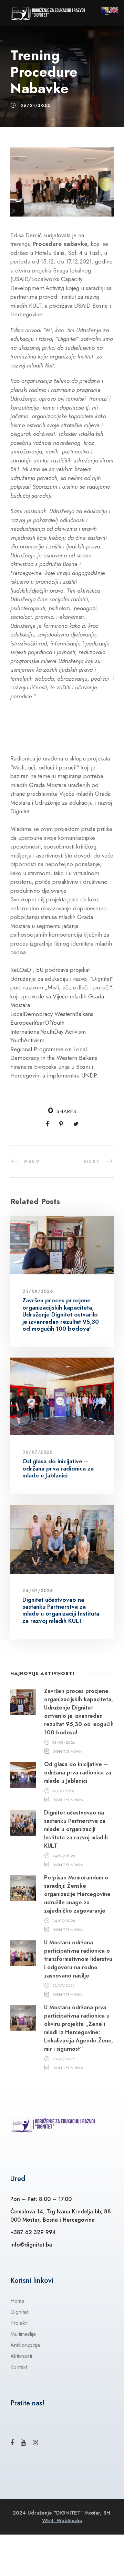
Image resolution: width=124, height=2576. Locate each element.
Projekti (19, 2323)
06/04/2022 (35, 105)
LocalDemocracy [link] (32, 1014)
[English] (114, 9)
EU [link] (40, 970)
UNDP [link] (89, 1075)
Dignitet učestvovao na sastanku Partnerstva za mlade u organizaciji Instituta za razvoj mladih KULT (61, 1610)
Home (17, 2301)
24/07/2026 (38, 1591)
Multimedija (23, 2334)
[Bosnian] (105, 9)
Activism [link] (75, 1032)
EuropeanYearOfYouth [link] (37, 1023)
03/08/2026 (38, 1291)
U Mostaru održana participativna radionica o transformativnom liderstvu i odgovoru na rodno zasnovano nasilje (78, 1959)
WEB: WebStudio (62, 2520)
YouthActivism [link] (27, 1040)
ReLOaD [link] (21, 970)
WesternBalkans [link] (74, 1014)
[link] (54, 1054)
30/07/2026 (38, 1452)
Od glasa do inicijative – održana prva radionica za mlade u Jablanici (58, 1468)
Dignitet (19, 2312)
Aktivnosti (21, 2356)
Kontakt (19, 2367)
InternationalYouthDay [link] (37, 1032)
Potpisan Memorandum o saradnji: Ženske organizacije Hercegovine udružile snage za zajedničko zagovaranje (77, 1894)
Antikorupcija (25, 2345)
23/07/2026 (64, 1985)
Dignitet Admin (68, 1751)
